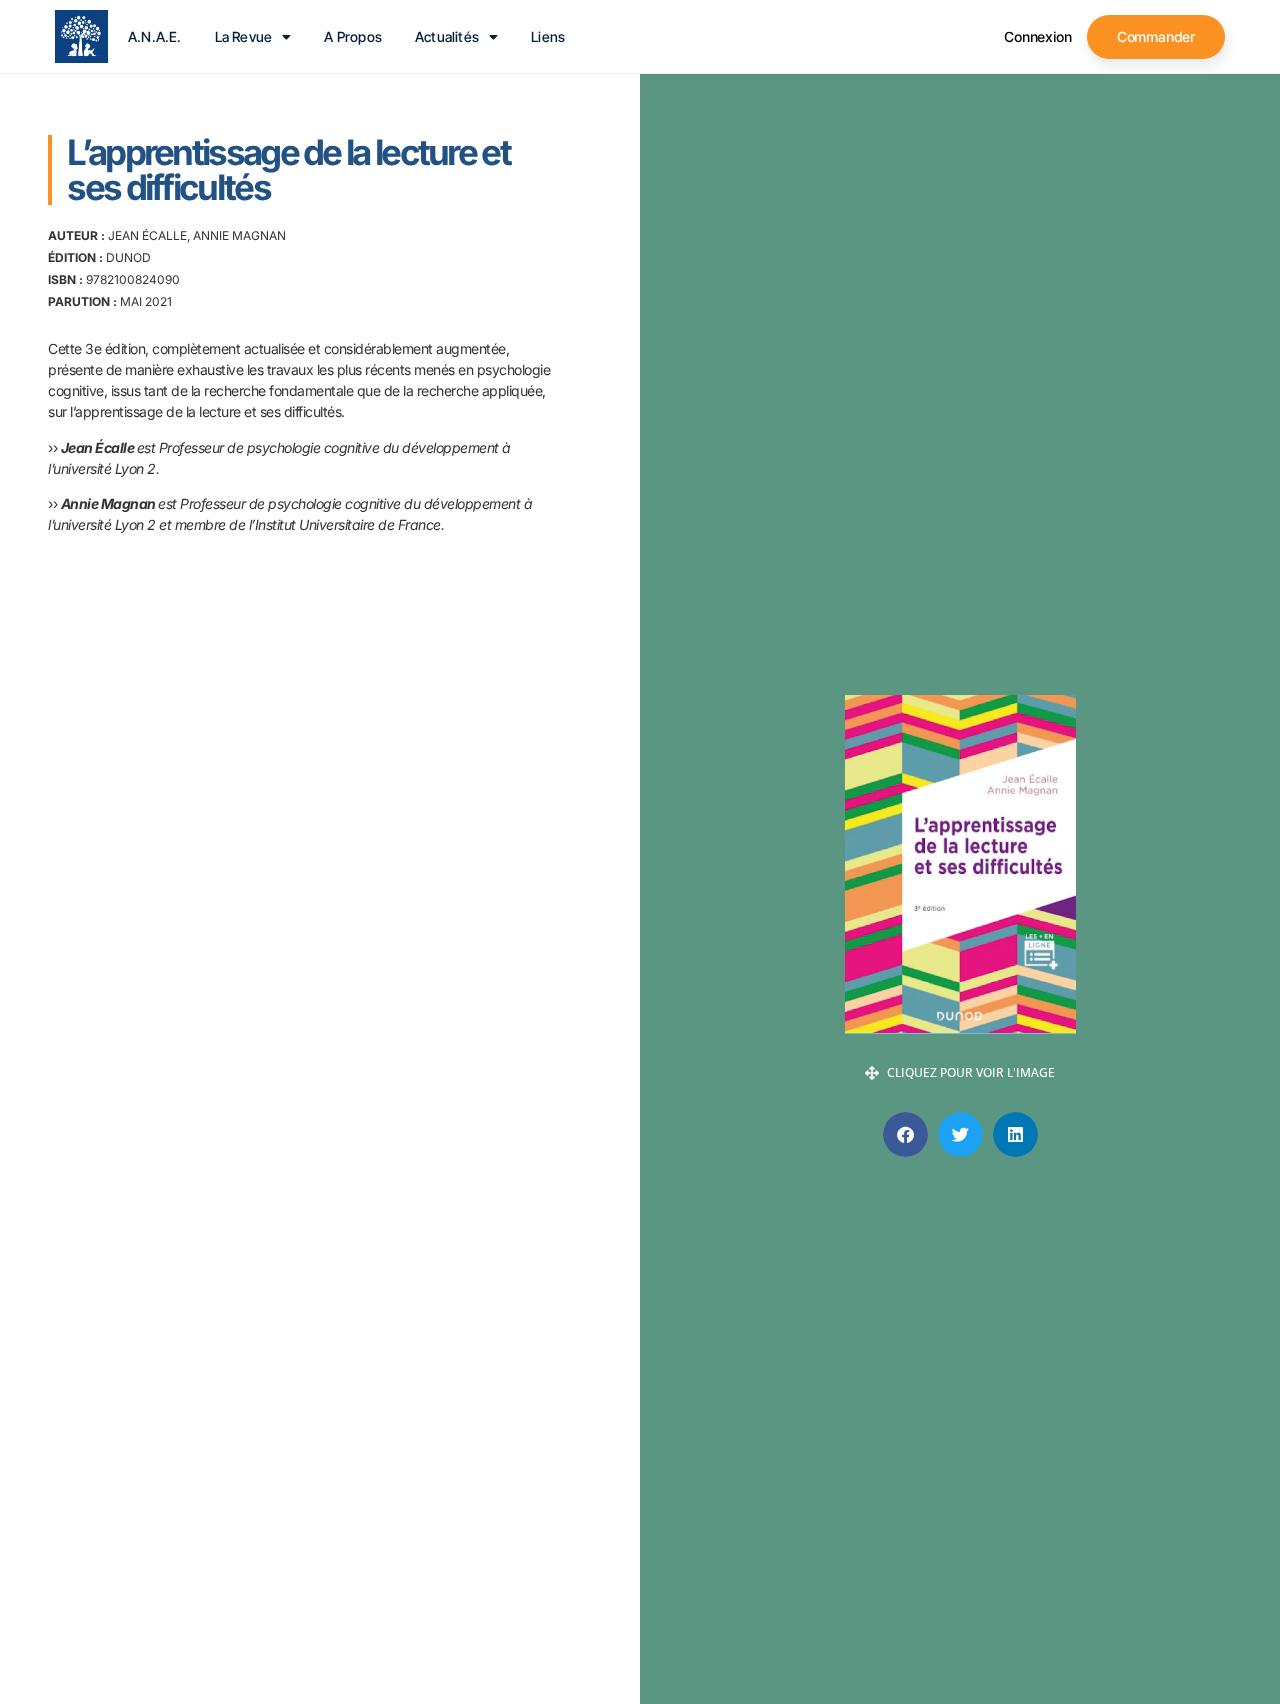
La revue (244, 37)
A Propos (353, 37)
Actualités (447, 37)
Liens (548, 37)
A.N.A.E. (155, 37)
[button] (905, 1134)
